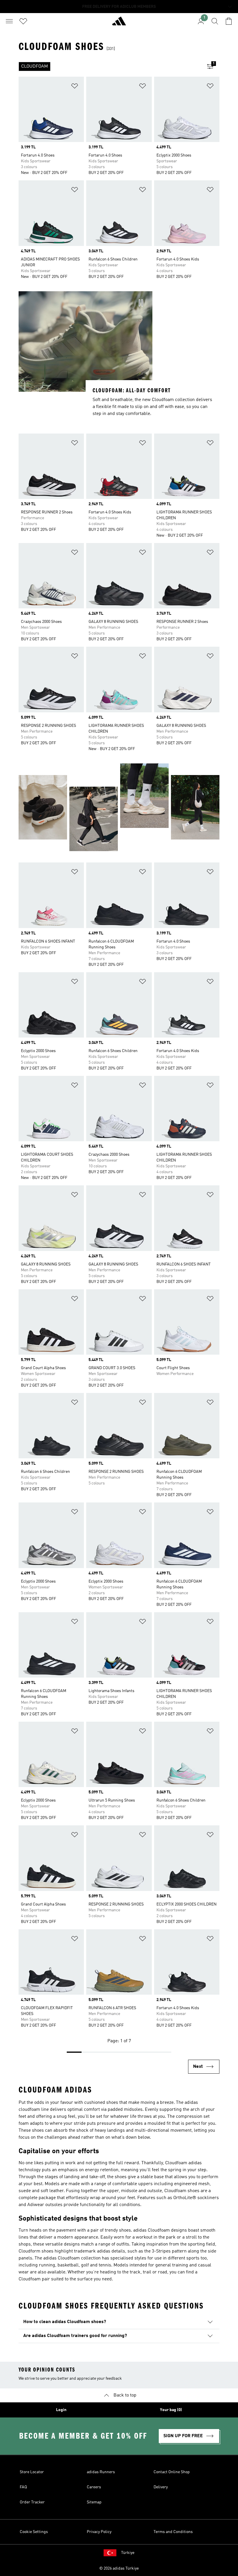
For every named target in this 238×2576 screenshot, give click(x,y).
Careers (94, 2487)
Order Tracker (32, 2502)
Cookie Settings (34, 2532)
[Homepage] (119, 24)
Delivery (161, 2487)
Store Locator (32, 2472)
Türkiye (128, 2553)
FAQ (23, 2487)
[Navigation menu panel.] (9, 21)
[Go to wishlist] (23, 21)
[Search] (215, 21)
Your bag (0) (171, 2410)
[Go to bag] (229, 21)
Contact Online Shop (172, 2472)
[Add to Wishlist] (75, 87)
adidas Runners (101, 2472)
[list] (110, 66)
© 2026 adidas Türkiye (119, 2568)
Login (61, 2410)
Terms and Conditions (173, 2532)
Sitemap (94, 2502)
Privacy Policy (99, 2532)
